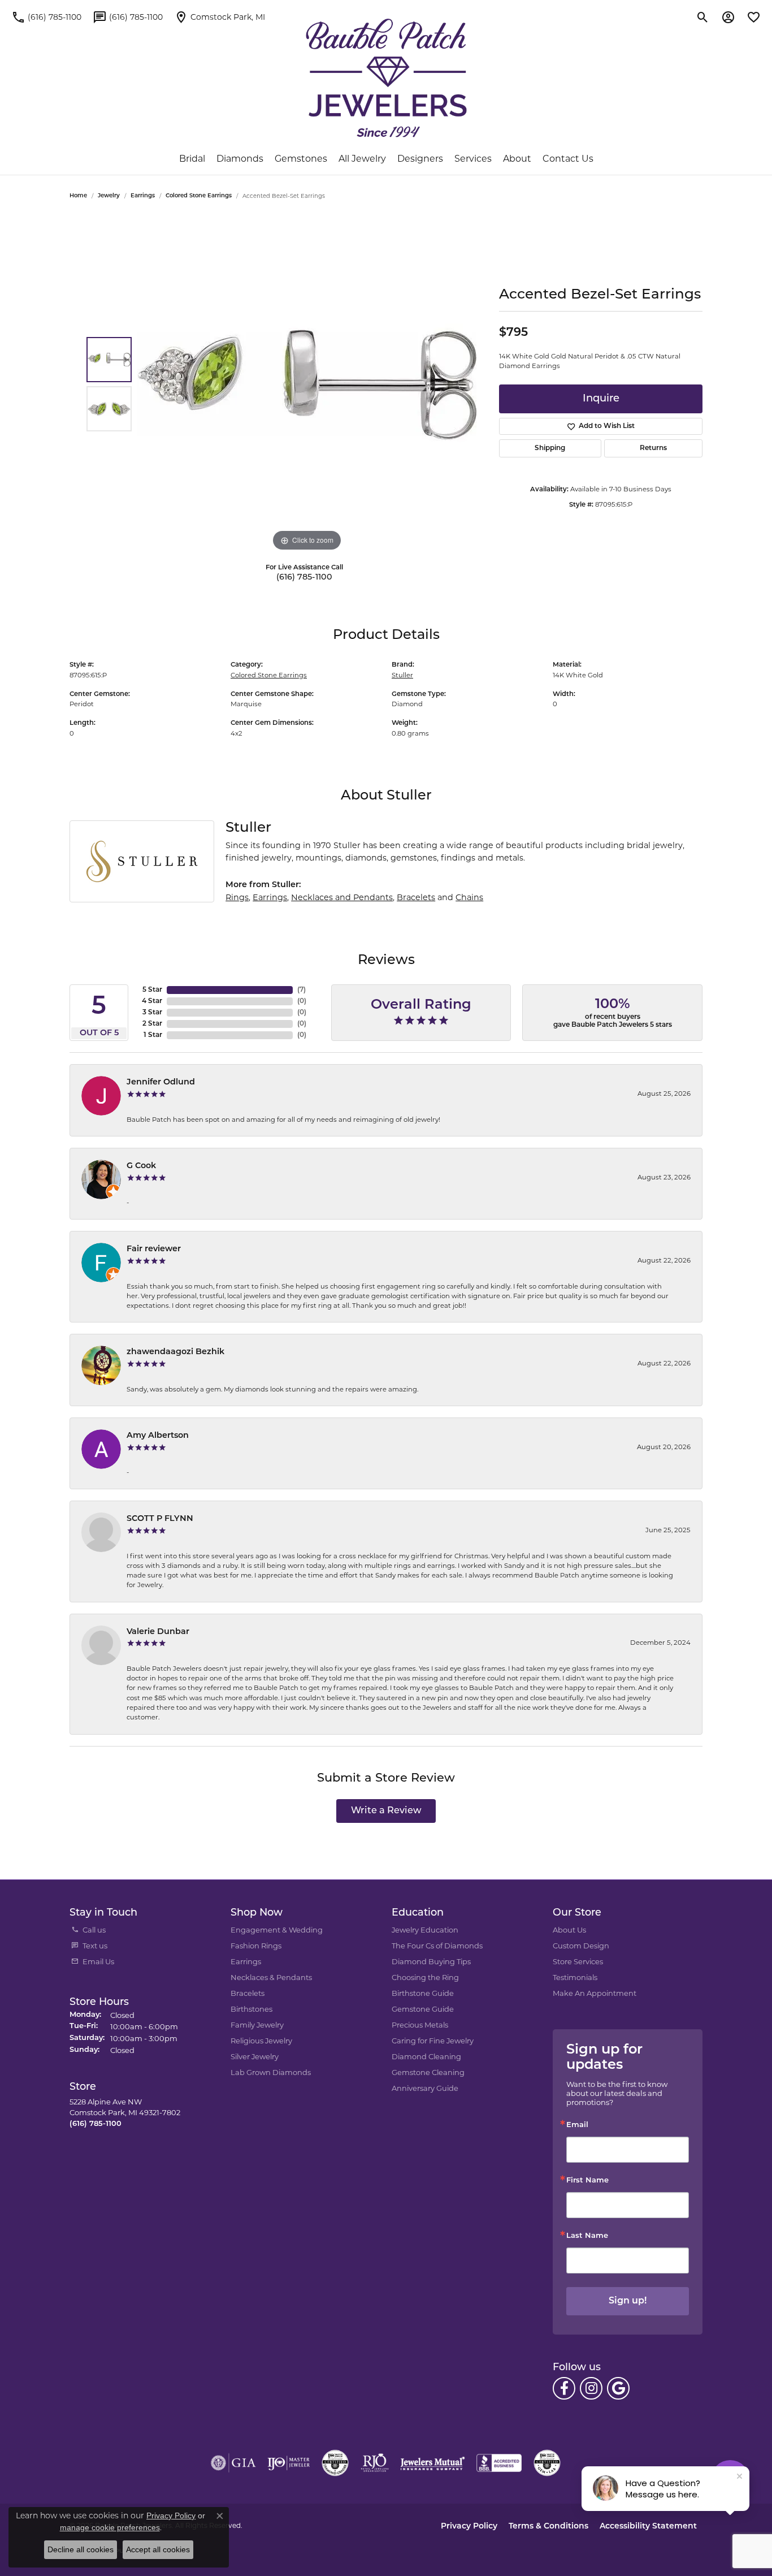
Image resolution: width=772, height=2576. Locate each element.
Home (78, 196)
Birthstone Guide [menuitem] (423, 1993)
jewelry (109, 196)
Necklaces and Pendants (342, 897)
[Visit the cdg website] (335, 2463)
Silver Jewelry (255, 2056)
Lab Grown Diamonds (271, 2072)
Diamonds (240, 159)
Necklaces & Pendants (271, 1977)
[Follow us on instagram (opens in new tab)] (591, 2388)
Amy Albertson (158, 1436)
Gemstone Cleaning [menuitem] (428, 2072)
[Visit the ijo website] (289, 2463)
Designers (420, 159)
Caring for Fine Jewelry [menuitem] (433, 2041)
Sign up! (628, 2301)
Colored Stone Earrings (199, 196)
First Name (587, 2180)
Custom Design (581, 1946)
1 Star (153, 1035)
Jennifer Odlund (161, 1082)
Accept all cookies (158, 2549)
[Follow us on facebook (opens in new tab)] (564, 2388)
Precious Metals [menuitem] (420, 2025)
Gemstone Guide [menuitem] (423, 2009)
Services (473, 159)
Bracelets (416, 897)
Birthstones (251, 2009)
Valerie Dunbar (158, 1632)
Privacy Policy (469, 2527)
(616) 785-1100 (304, 578)
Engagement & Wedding (277, 1930)
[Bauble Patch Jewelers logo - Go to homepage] (386, 78)
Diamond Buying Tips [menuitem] (431, 1961)
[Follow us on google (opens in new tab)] (618, 2388)
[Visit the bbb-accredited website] (499, 2463)
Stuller (402, 675)
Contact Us (568, 159)
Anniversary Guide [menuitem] (425, 2088)
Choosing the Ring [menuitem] (425, 1977)
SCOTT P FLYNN (160, 1519)
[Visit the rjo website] (375, 2463)
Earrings (143, 196)
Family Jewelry (257, 2025)
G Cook (141, 1166)
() (302, 990)
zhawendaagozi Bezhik (175, 1352)
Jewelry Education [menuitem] (425, 1930)
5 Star (152, 990)
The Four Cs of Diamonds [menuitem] (437, 1946)
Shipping (550, 448)
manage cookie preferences (110, 2527)
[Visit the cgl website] (547, 2463)
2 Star (152, 1024)
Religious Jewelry (261, 2041)
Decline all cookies (81, 2549)
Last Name (587, 2236)
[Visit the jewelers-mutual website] (433, 2463)
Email (577, 2125)
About (517, 159)
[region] (307, 384)
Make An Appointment (595, 1993)
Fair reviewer (154, 1249)
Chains (469, 897)
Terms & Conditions (548, 2527)
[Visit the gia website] (233, 2463)
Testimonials (575, 1977)
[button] (703, 17)
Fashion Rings (256, 1946)
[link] (46, 17)
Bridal (192, 159)
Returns (653, 448)
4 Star (152, 1001)
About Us (569, 1930)
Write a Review (386, 1811)
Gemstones (301, 159)
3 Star (152, 1013)
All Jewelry (362, 159)
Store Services (578, 1961)
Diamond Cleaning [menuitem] (426, 2056)
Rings (237, 897)
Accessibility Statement (648, 2527)
